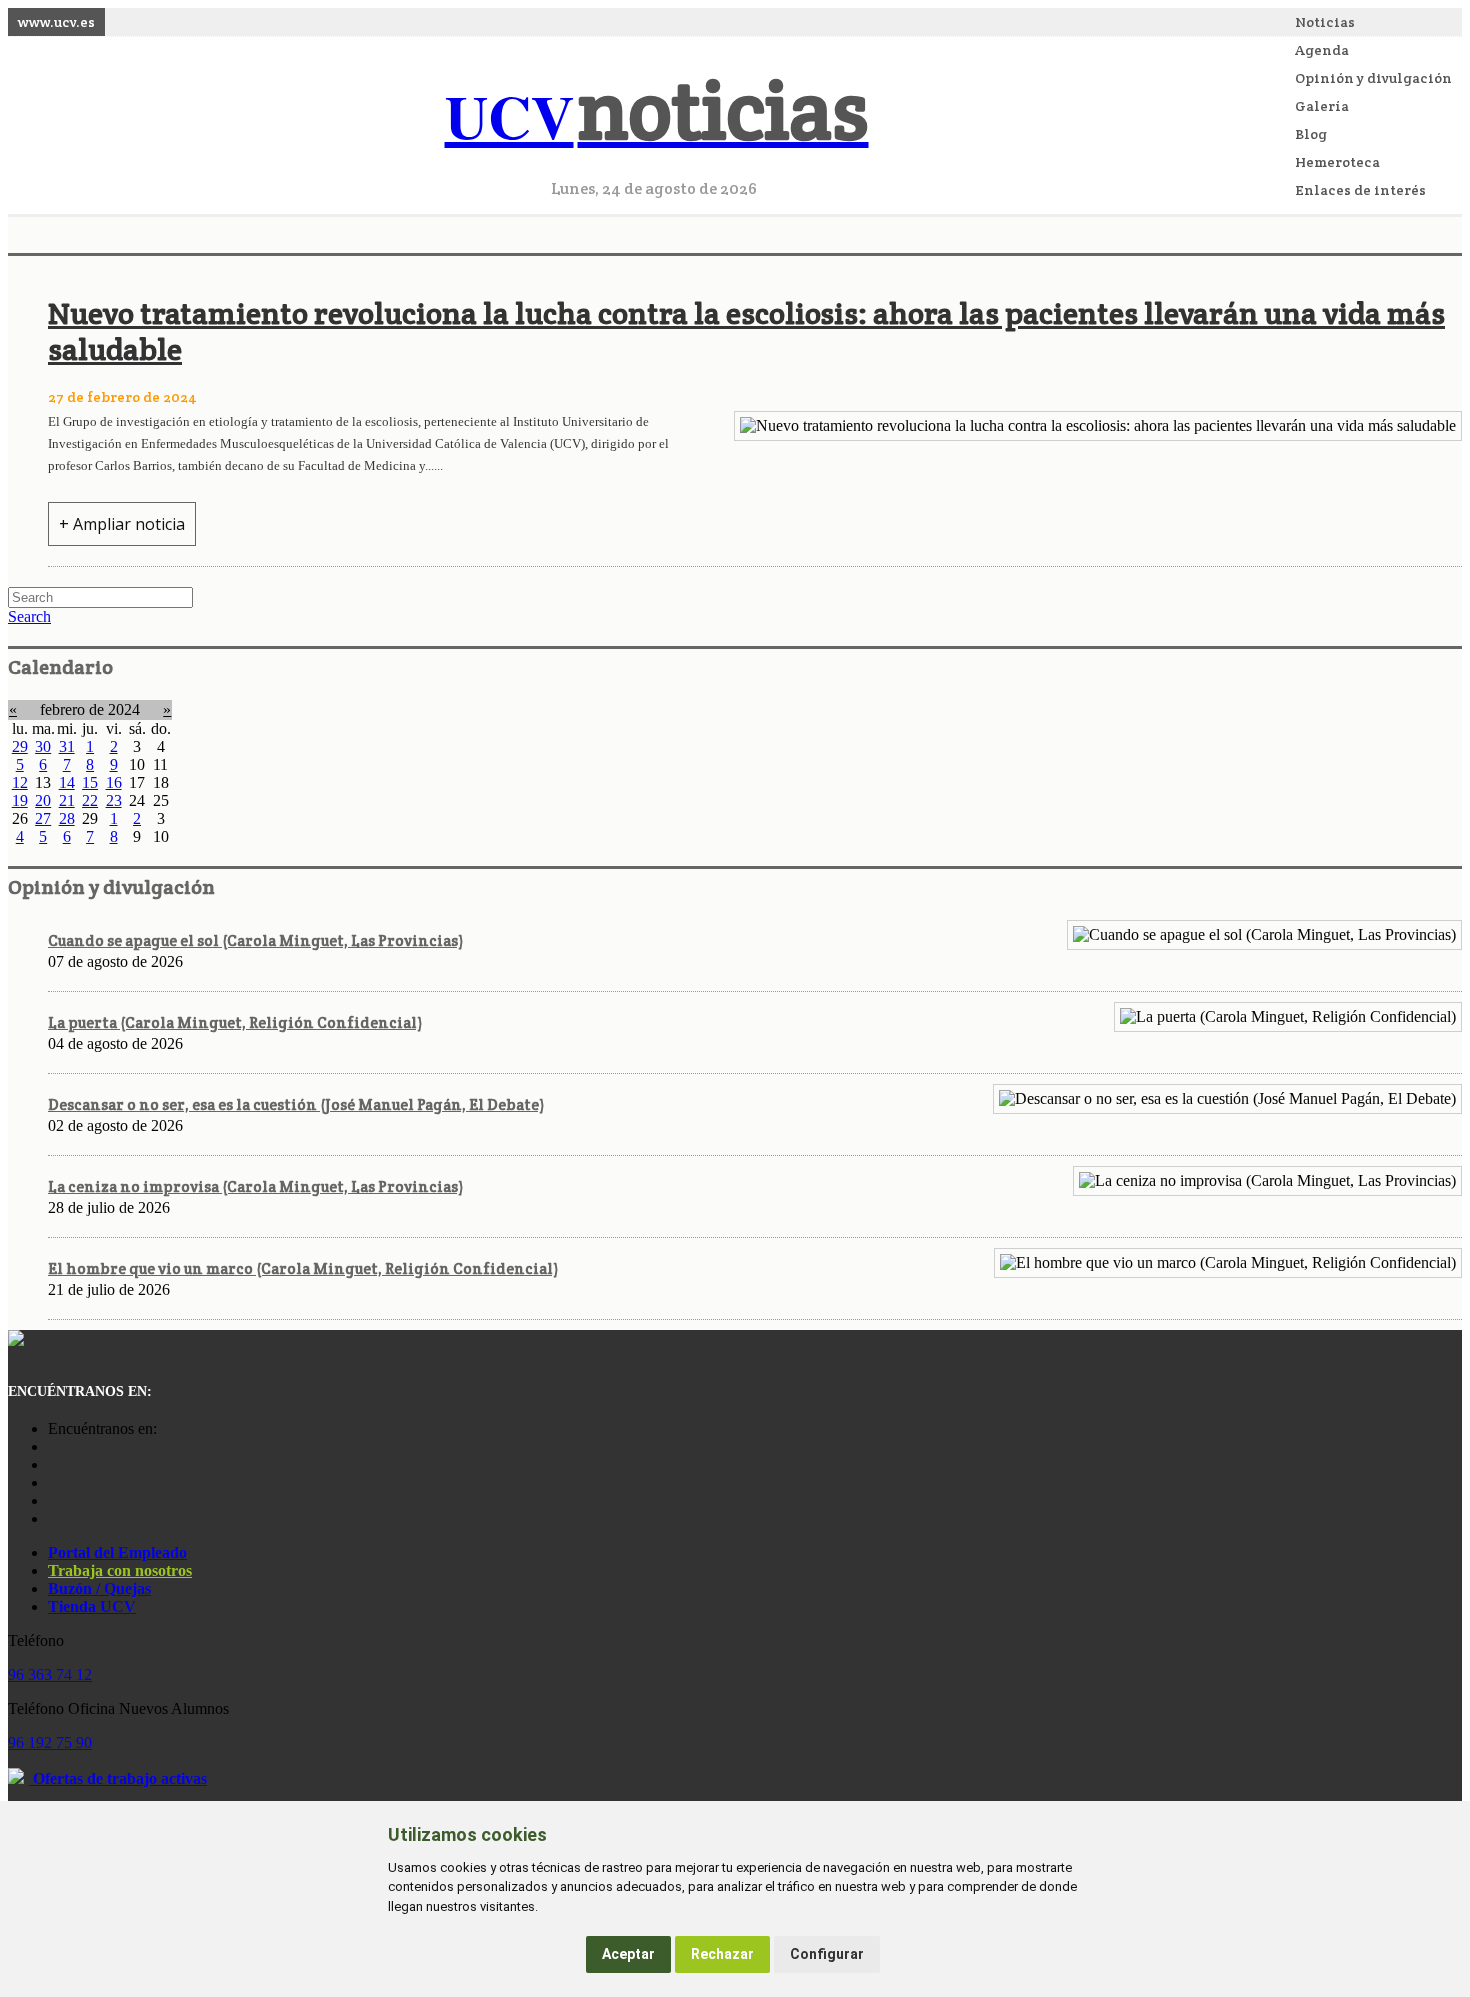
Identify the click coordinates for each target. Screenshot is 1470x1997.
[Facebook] (53, 1464)
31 (67, 746)
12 (20, 782)
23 (114, 800)
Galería (1322, 106)
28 (67, 818)
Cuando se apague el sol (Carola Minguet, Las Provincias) (255, 940)
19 (20, 800)
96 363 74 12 (50, 1674)
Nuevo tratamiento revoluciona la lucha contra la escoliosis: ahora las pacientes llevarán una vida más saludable (746, 331)
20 (43, 800)
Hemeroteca (1337, 162)
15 (90, 782)
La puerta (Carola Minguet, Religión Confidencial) (235, 1022)
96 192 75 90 (50, 1742)
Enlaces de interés (1360, 190)
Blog (1311, 134)
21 (67, 800)
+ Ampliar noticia (122, 524)
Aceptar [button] (628, 1954)
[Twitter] (53, 1500)
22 (90, 800)
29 (20, 746)
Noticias (1325, 22)
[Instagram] (53, 1446)
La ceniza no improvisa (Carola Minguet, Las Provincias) (255, 1186)
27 (43, 818)
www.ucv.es (56, 22)
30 (43, 746)
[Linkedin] (53, 1518)
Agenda (1322, 50)
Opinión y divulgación (1373, 78)
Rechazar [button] (722, 1954)
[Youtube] (53, 1482)
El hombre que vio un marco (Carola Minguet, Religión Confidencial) (303, 1268)
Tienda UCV (92, 1606)
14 (67, 782)
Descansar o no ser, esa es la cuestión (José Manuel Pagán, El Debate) (296, 1104)
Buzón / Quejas (99, 1588)
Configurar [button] (827, 1954)
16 (114, 782)
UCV (657, 115)
